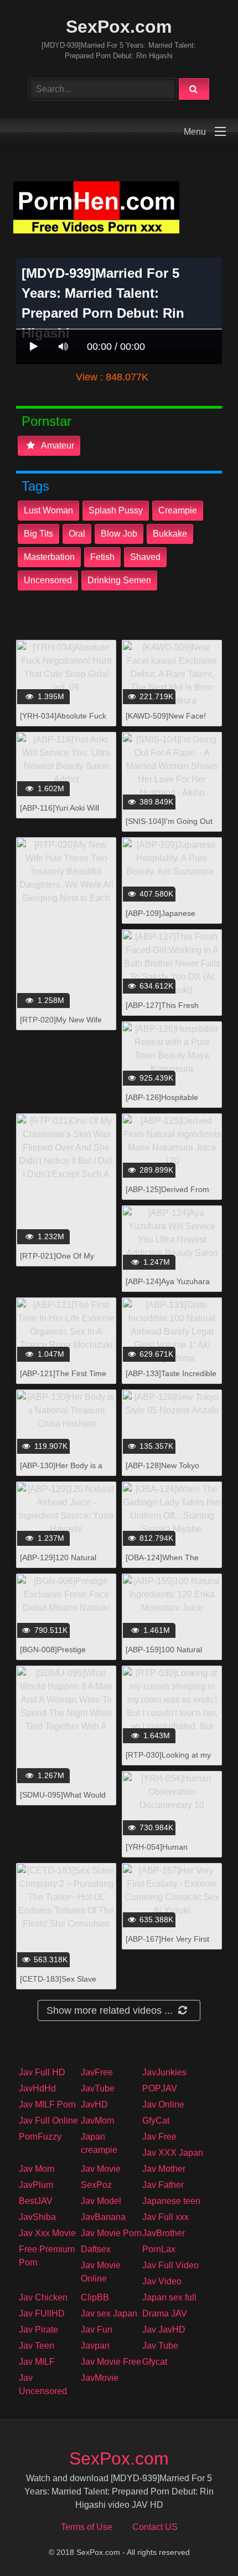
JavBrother (164, 2233)
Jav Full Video (170, 2265)
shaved (145, 557)
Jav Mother (164, 2169)
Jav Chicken (43, 2297)
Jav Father (163, 2185)
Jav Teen (37, 2346)
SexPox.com (119, 27)
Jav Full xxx (165, 2217)
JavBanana (103, 2217)
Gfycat (155, 2362)
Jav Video (162, 2281)
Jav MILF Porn (47, 2104)
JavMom (97, 2121)
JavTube (98, 2088)
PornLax (159, 2249)
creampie (178, 510)
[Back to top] (201, 2543)
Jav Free (159, 2137)
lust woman (48, 510)
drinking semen (119, 580)
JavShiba (37, 2217)
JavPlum (36, 2185)
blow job (119, 534)
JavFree (97, 2072)
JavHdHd (37, 2088)
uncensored (48, 580)
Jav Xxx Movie (47, 2233)
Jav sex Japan (109, 2313)
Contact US (155, 2527)
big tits (38, 534)
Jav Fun (97, 2330)
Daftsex (96, 2249)
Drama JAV (165, 2313)
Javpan (95, 2346)
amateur (57, 446)
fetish (102, 557)
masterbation (49, 557)
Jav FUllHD (42, 2313)
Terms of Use (87, 2527)
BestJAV (36, 2201)
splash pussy (116, 510)
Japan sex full (169, 2297)
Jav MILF (37, 2362)
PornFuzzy (40, 2137)
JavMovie (100, 2378)
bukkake (170, 534)
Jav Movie (101, 2169)
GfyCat (156, 2121)
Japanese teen (171, 2201)
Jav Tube (160, 2346)
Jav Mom (37, 2169)
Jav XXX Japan (173, 2153)
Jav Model (101, 2201)
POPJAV (160, 2088)
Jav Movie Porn (111, 2233)
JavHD (94, 2104)
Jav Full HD (42, 2072)
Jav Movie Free (111, 2362)
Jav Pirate (38, 2330)
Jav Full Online (48, 2121)
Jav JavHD (164, 2330)
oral (77, 534)
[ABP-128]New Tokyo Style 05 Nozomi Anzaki (167, 1471)
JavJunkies (164, 2072)
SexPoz (96, 2185)
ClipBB (95, 2297)
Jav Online (163, 2104)
